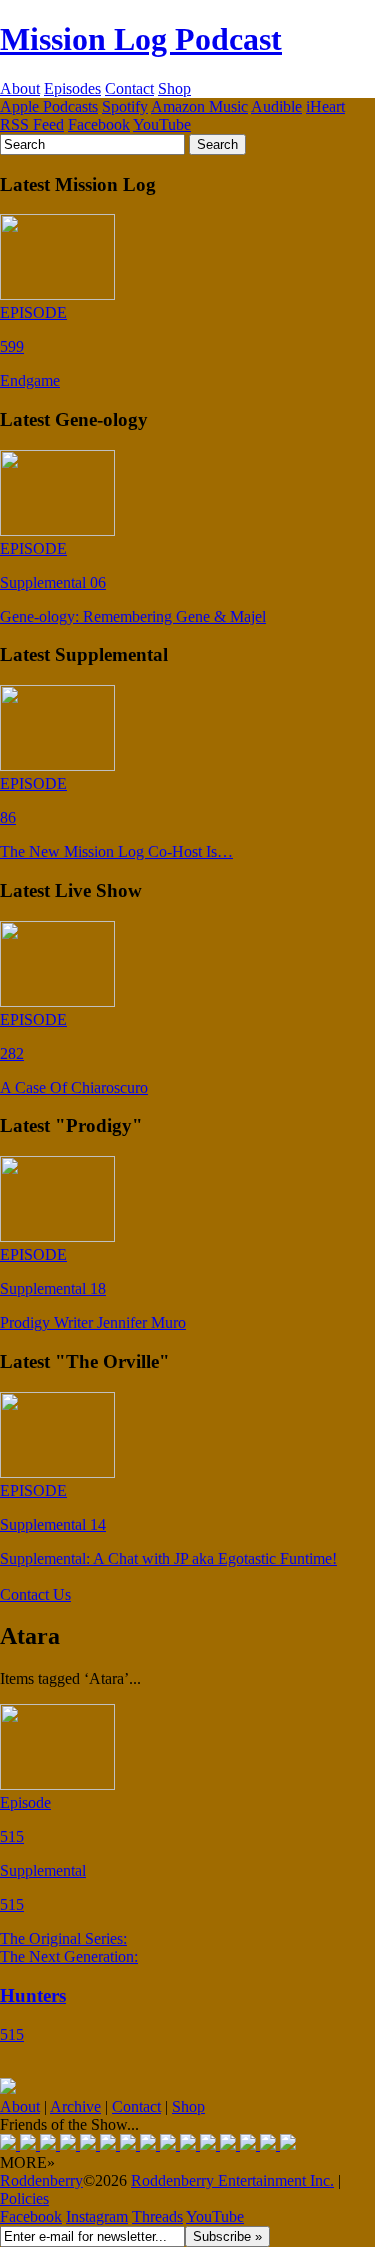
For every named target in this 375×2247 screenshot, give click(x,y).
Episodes (72, 88)
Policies (24, 2198)
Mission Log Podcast (141, 39)
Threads (157, 2216)
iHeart (325, 106)
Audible (276, 106)
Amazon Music (199, 106)
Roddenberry (41, 2180)
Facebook (99, 124)
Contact (129, 88)
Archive (75, 2106)
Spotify (125, 106)
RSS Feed (32, 124)
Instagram (97, 2216)
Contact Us (35, 1594)
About (20, 88)
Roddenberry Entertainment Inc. (232, 2180)
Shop (174, 88)
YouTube (162, 124)
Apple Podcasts (49, 106)
